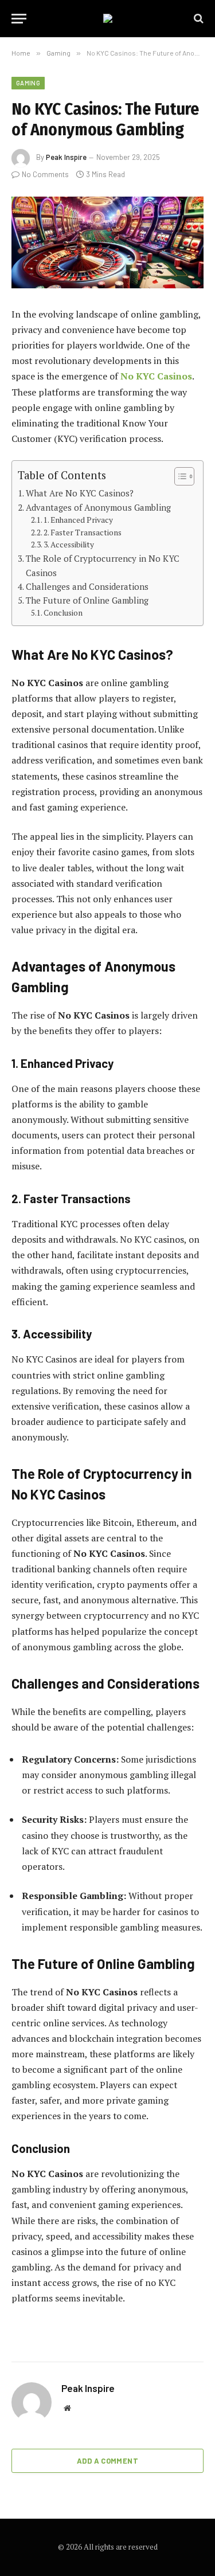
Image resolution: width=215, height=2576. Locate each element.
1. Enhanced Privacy (78, 520)
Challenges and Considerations (87, 586)
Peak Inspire (66, 157)
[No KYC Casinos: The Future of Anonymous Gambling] (107, 242)
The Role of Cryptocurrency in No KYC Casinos (103, 565)
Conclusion (63, 613)
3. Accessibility (69, 545)
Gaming (28, 83)
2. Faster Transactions (83, 533)
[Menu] (19, 19)
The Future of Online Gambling (87, 600)
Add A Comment (107, 2461)
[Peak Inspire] (108, 18)
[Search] (198, 19)
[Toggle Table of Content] (179, 476)
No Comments (45, 174)
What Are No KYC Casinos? (80, 493)
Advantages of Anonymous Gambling (98, 507)
